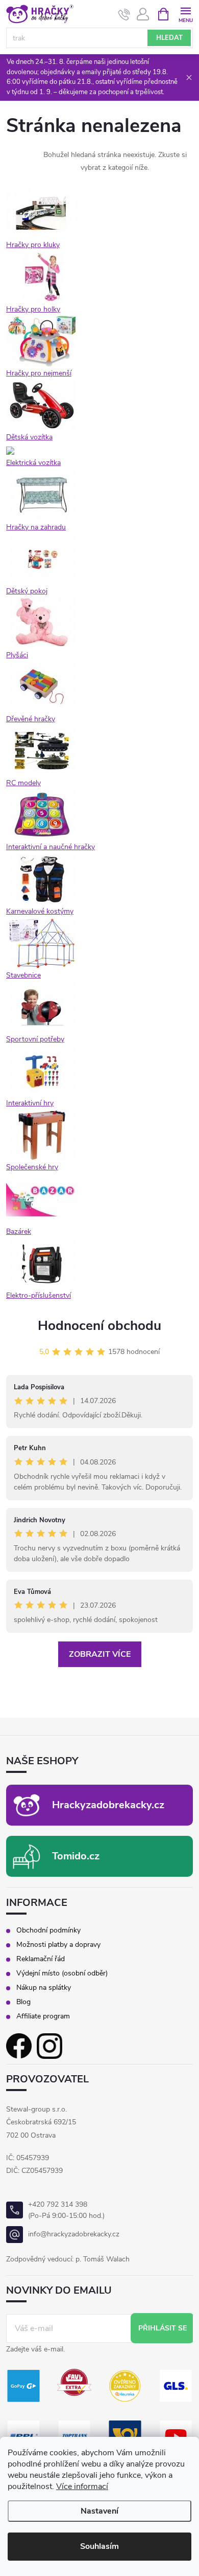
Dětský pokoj (27, 591)
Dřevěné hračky (31, 719)
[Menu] (185, 14)
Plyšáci (17, 655)
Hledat (169, 38)
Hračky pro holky (33, 309)
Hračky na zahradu (36, 527)
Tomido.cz (76, 1856)
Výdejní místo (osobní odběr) (62, 1973)
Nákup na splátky (44, 1988)
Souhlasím (99, 2546)
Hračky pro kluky (33, 245)
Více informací (82, 2486)
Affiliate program (43, 2016)
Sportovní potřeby (35, 1039)
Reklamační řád (41, 1959)
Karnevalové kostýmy (40, 911)
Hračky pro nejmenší (39, 373)
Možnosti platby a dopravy (58, 1945)
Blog (23, 2002)
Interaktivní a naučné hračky (51, 847)
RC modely (23, 783)
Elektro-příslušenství (39, 1295)
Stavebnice (23, 975)
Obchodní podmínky (48, 1930)
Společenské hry (32, 1167)
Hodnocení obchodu (99, 1326)
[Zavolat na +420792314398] (124, 14)
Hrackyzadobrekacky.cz (108, 1805)
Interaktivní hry (30, 1103)
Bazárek (19, 1231)
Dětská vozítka (29, 437)
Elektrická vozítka (33, 463)
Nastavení (99, 2511)
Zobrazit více (100, 1654)
